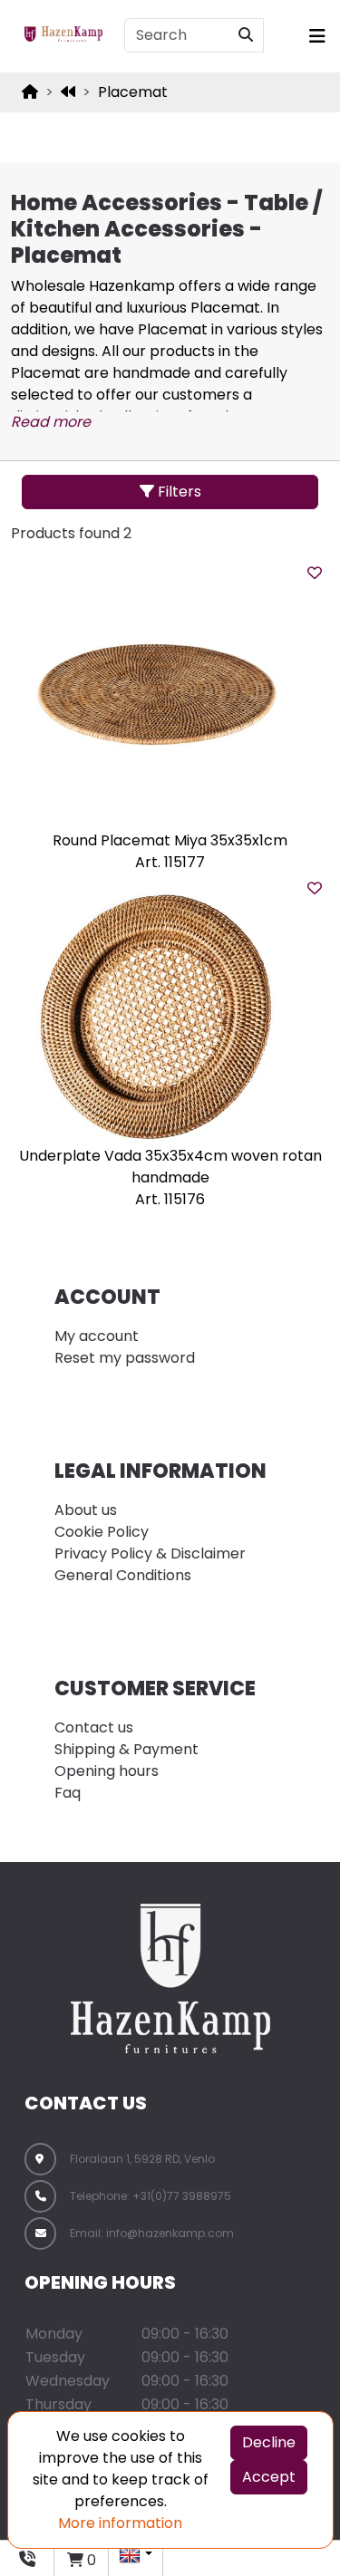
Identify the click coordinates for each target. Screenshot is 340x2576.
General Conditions (123, 1575)
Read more (51, 422)
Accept (269, 2477)
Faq (68, 1793)
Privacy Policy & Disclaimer (150, 1553)
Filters (178, 492)
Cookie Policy (102, 1532)
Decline (269, 2442)
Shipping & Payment (126, 1749)
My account (97, 1336)
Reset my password (125, 1358)
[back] (68, 92)
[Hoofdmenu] (312, 36)
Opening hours (107, 1771)
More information (120, 2523)
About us (86, 1510)
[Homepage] (30, 92)
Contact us (94, 1727)
